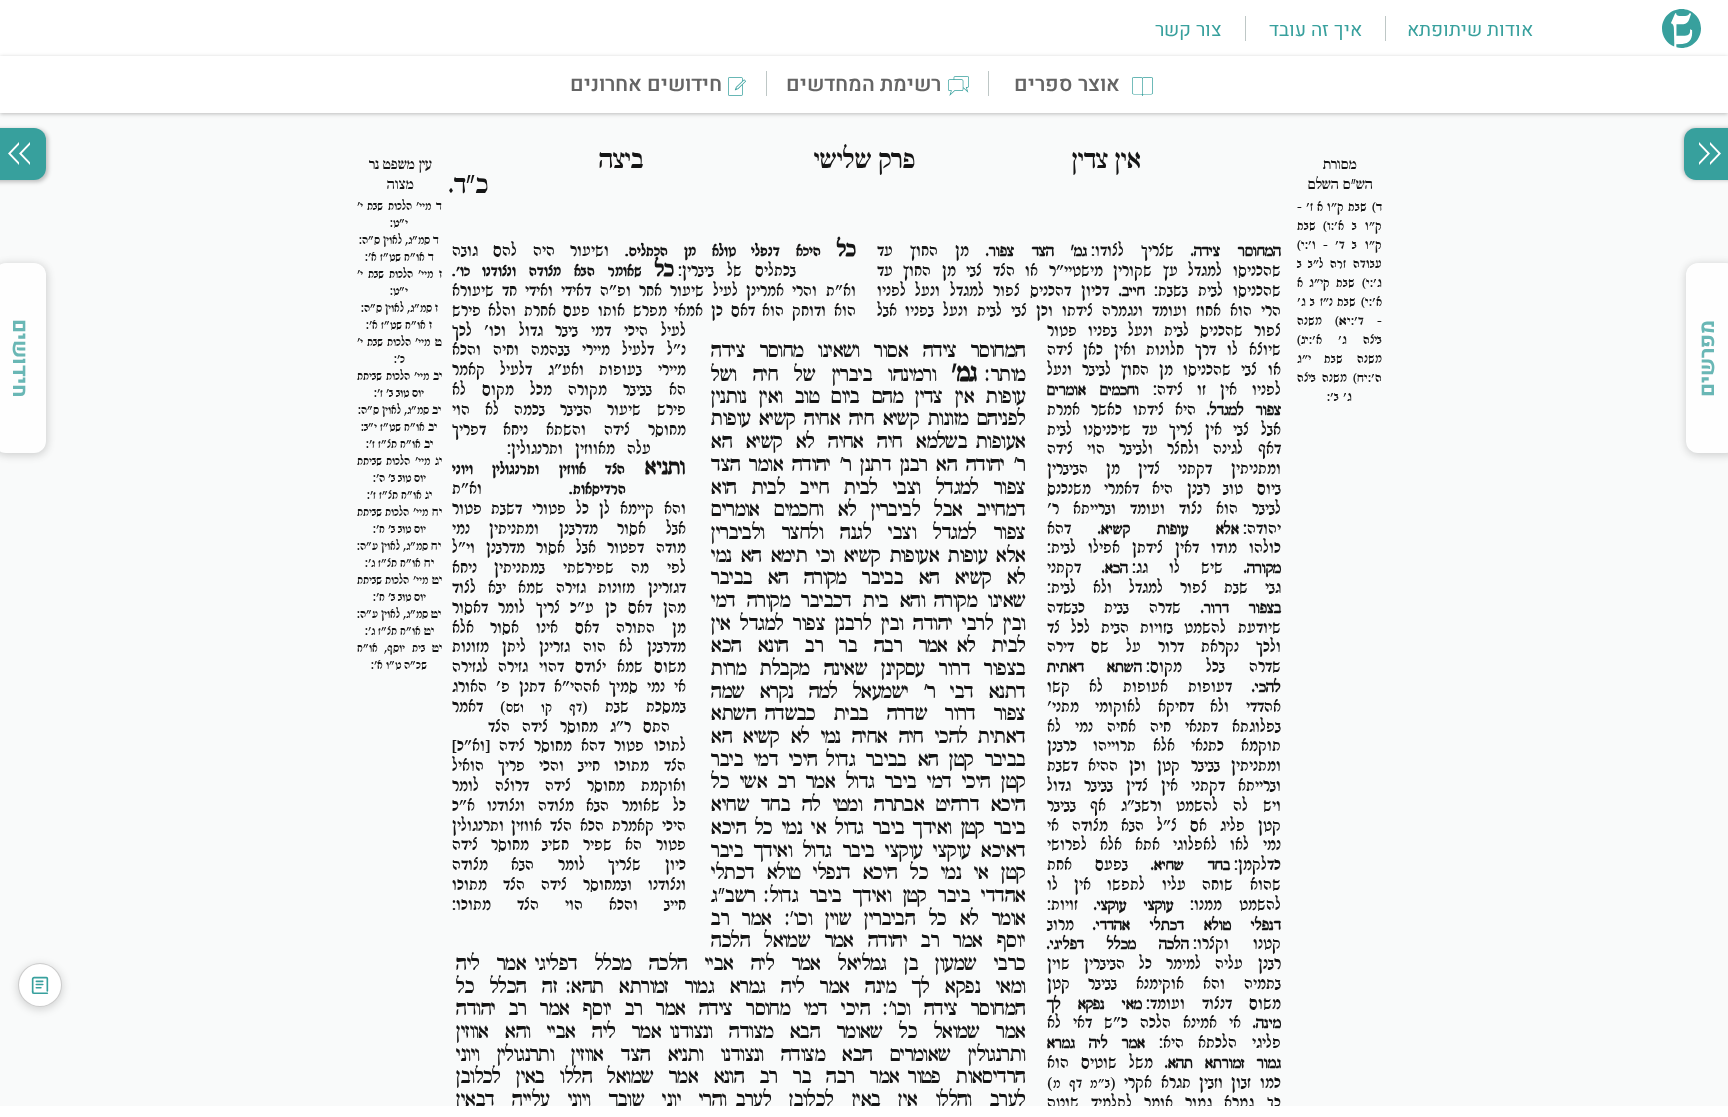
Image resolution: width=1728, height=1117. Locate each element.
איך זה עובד (1315, 30)
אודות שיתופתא (1470, 30)
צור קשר (1188, 30)
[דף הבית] (1681, 42)
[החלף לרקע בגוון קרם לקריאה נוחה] (40, 985)
